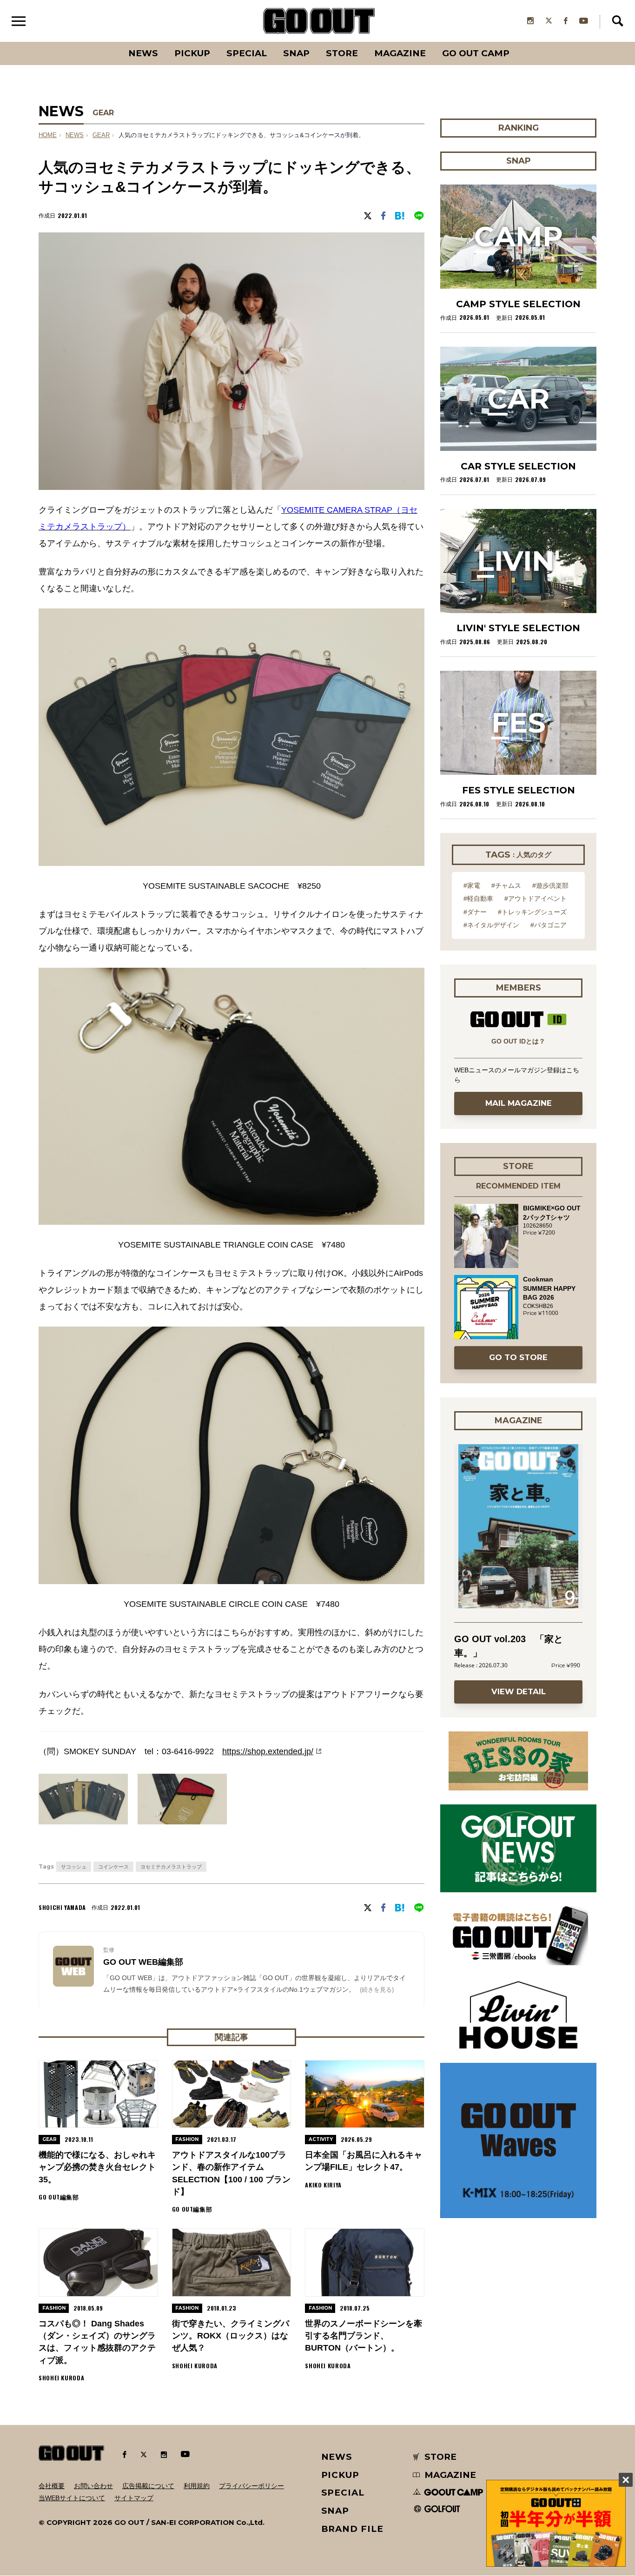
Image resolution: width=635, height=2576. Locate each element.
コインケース (113, 1867)
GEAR (103, 113)
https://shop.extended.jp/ (268, 1751)
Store (342, 53)
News (143, 53)
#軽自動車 (478, 898)
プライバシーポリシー (251, 2486)
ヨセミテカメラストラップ (171, 1867)
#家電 (472, 885)
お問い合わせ (93, 2486)
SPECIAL (247, 53)
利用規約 (197, 2486)
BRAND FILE (352, 2529)
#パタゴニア (549, 925)
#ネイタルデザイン (491, 925)
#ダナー (475, 912)
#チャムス (506, 885)
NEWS (75, 135)
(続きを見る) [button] (377, 1990)
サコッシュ (74, 1867)
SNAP (296, 53)
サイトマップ (134, 2498)
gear (101, 135)
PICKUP (192, 53)
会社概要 (52, 2486)
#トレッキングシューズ (532, 912)
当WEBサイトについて (72, 2498)
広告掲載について (148, 2486)
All (109, 42)
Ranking (518, 42)
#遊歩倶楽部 (550, 885)
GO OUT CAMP (476, 53)
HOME (48, 135)
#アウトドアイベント (536, 898)
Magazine (400, 53)
